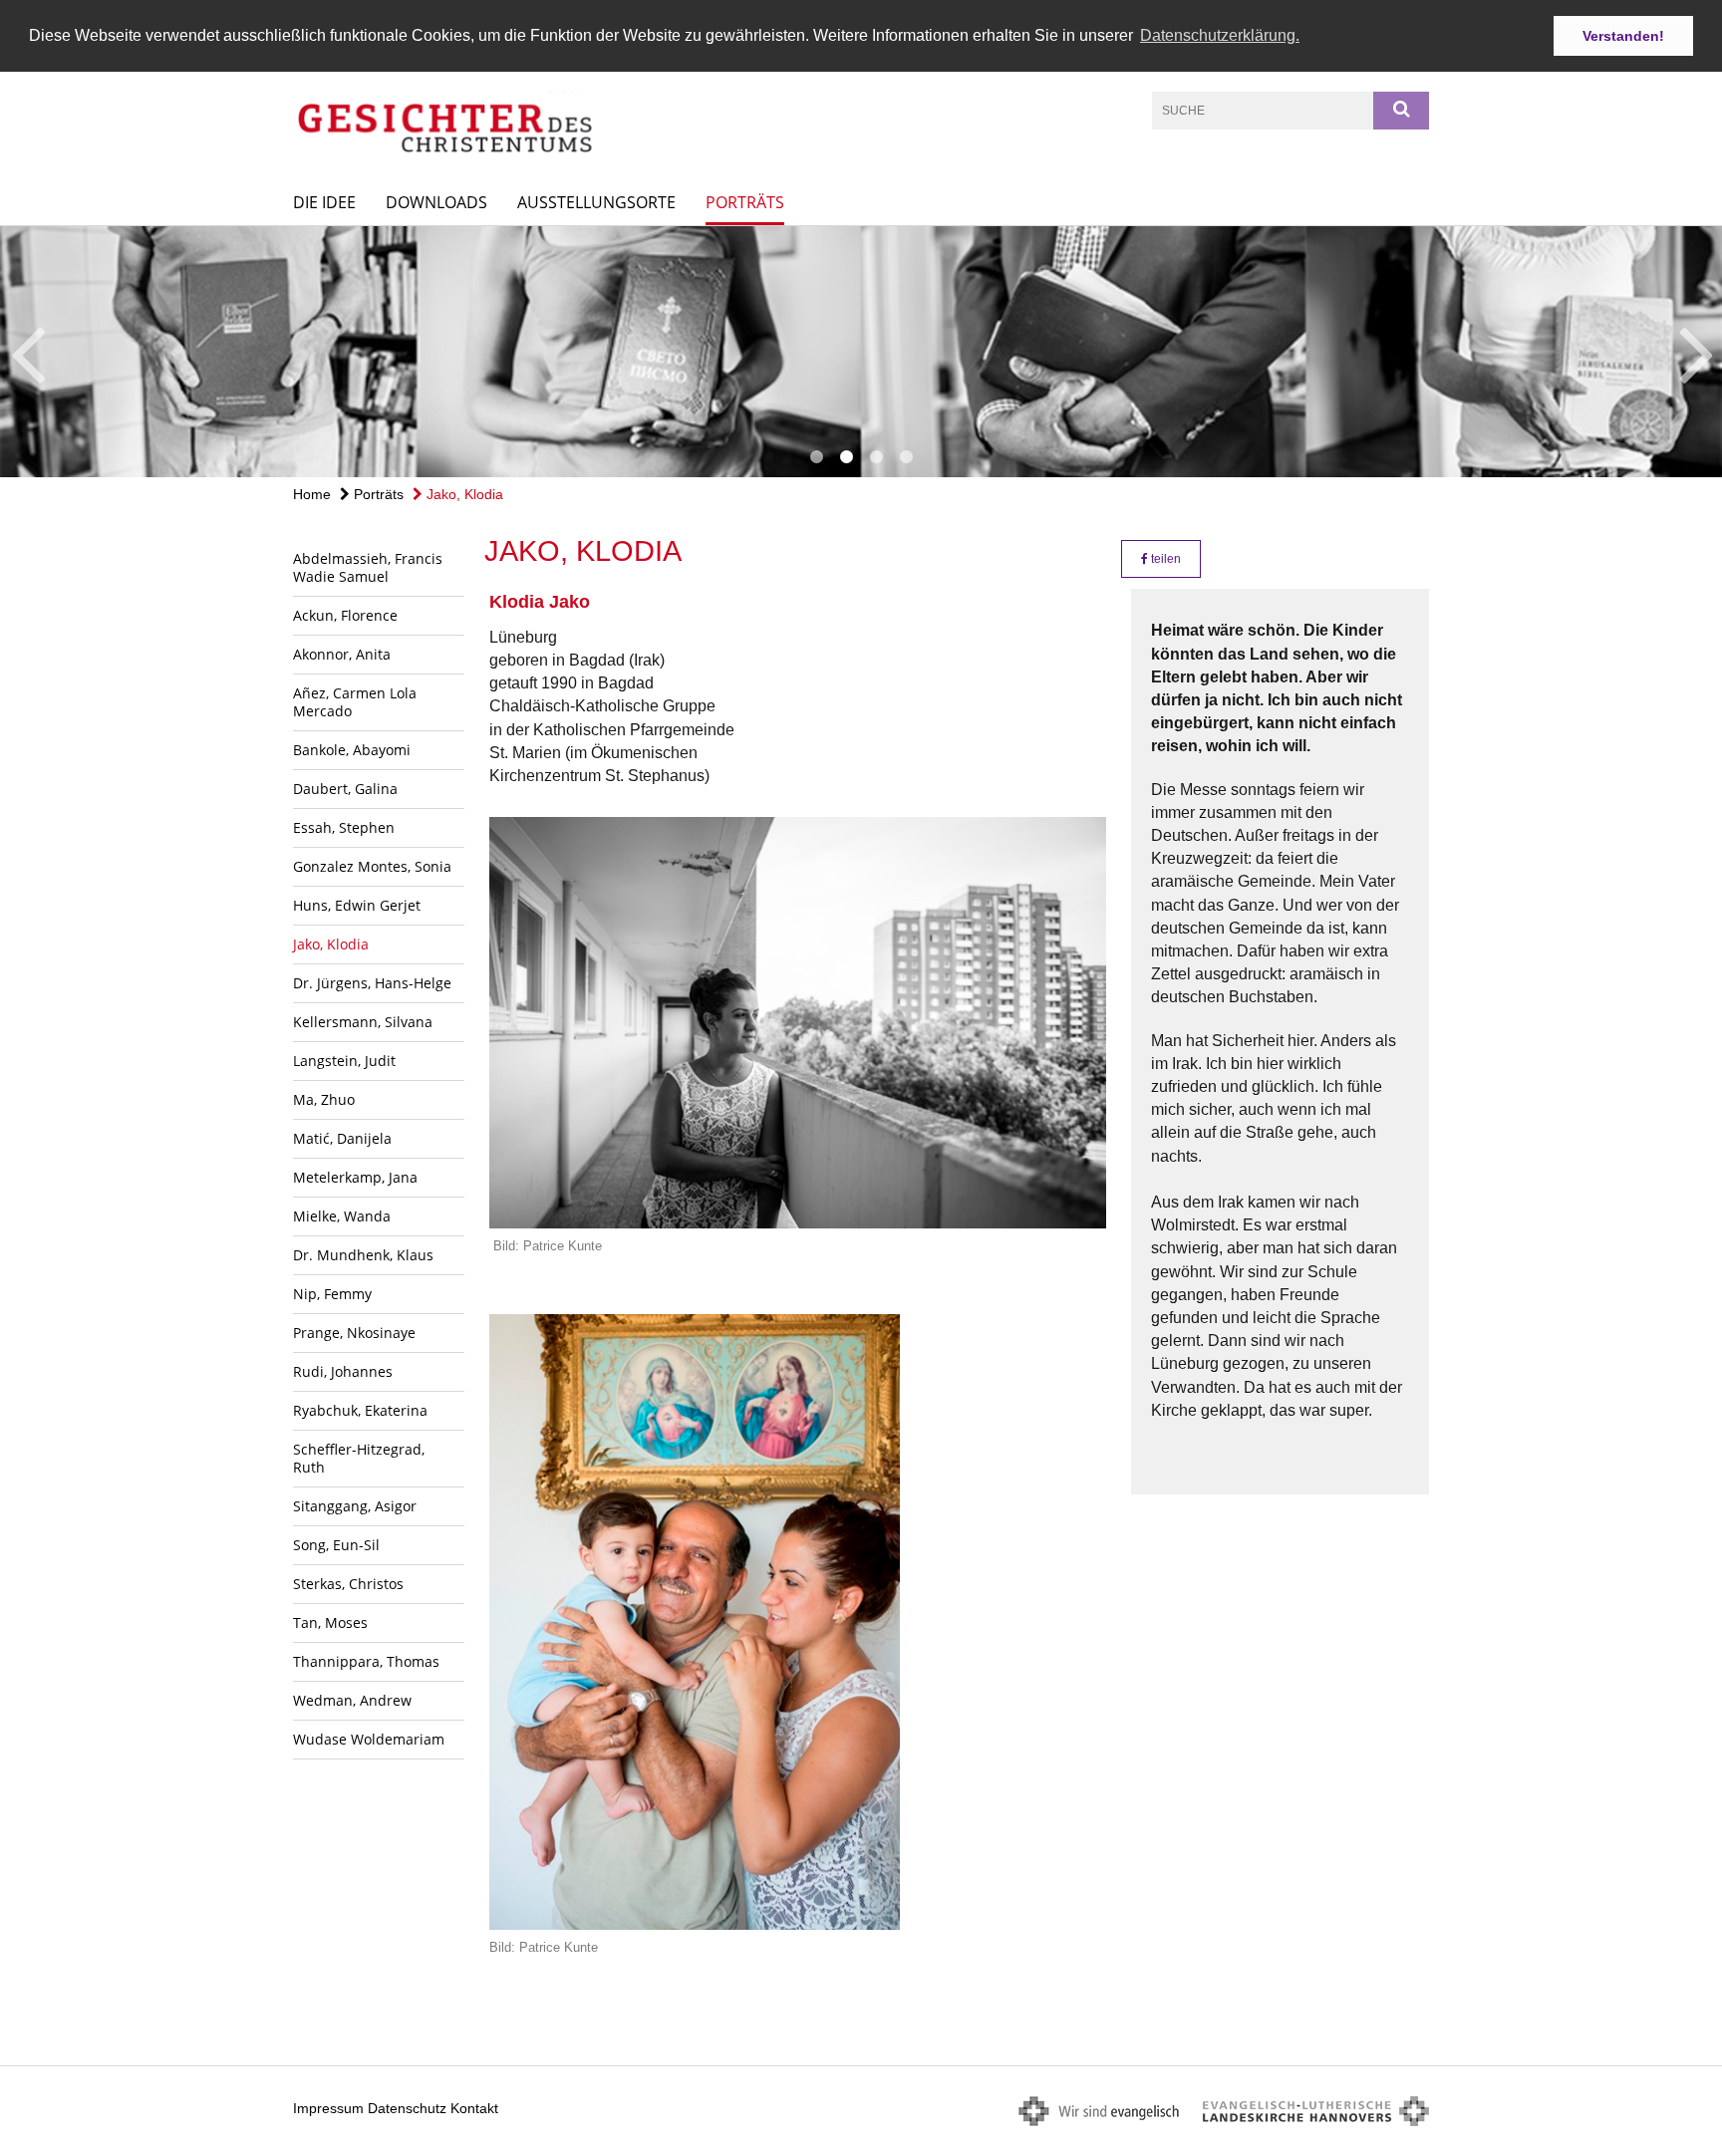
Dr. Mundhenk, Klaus (363, 1255)
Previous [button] (27, 352)
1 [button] (816, 457)
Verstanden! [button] (1623, 36)
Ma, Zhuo (324, 1099)
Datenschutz (407, 2108)
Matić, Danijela (342, 1138)
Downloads (436, 202)
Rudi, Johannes (343, 1371)
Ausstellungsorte (596, 202)
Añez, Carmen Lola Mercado (355, 702)
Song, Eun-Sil (336, 1545)
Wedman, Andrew (352, 1700)
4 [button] (906, 457)
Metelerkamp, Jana (355, 1177)
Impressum (328, 2108)
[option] (861, 352)
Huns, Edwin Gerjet (357, 905)
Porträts (745, 202)
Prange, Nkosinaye (354, 1333)
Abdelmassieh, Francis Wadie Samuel (368, 567)
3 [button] (876, 457)
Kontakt (474, 2108)
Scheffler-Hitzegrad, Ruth (359, 1458)
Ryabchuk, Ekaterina (360, 1410)
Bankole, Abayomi (352, 750)
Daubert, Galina (345, 789)
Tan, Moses (330, 1622)
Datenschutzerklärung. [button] (1220, 35)
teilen (1164, 559)
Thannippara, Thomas (366, 1661)
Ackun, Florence (345, 615)
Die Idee (324, 202)
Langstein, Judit (344, 1061)
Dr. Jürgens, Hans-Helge (372, 983)
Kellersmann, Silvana (363, 1022)
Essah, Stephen (344, 827)
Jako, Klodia (463, 494)
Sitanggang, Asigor (355, 1506)
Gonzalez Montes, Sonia (372, 866)
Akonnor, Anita (342, 654)
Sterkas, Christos (348, 1584)
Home (312, 494)
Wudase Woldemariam (369, 1739)
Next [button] (1697, 352)
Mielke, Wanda (342, 1216)
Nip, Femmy (332, 1294)
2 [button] (846, 457)
